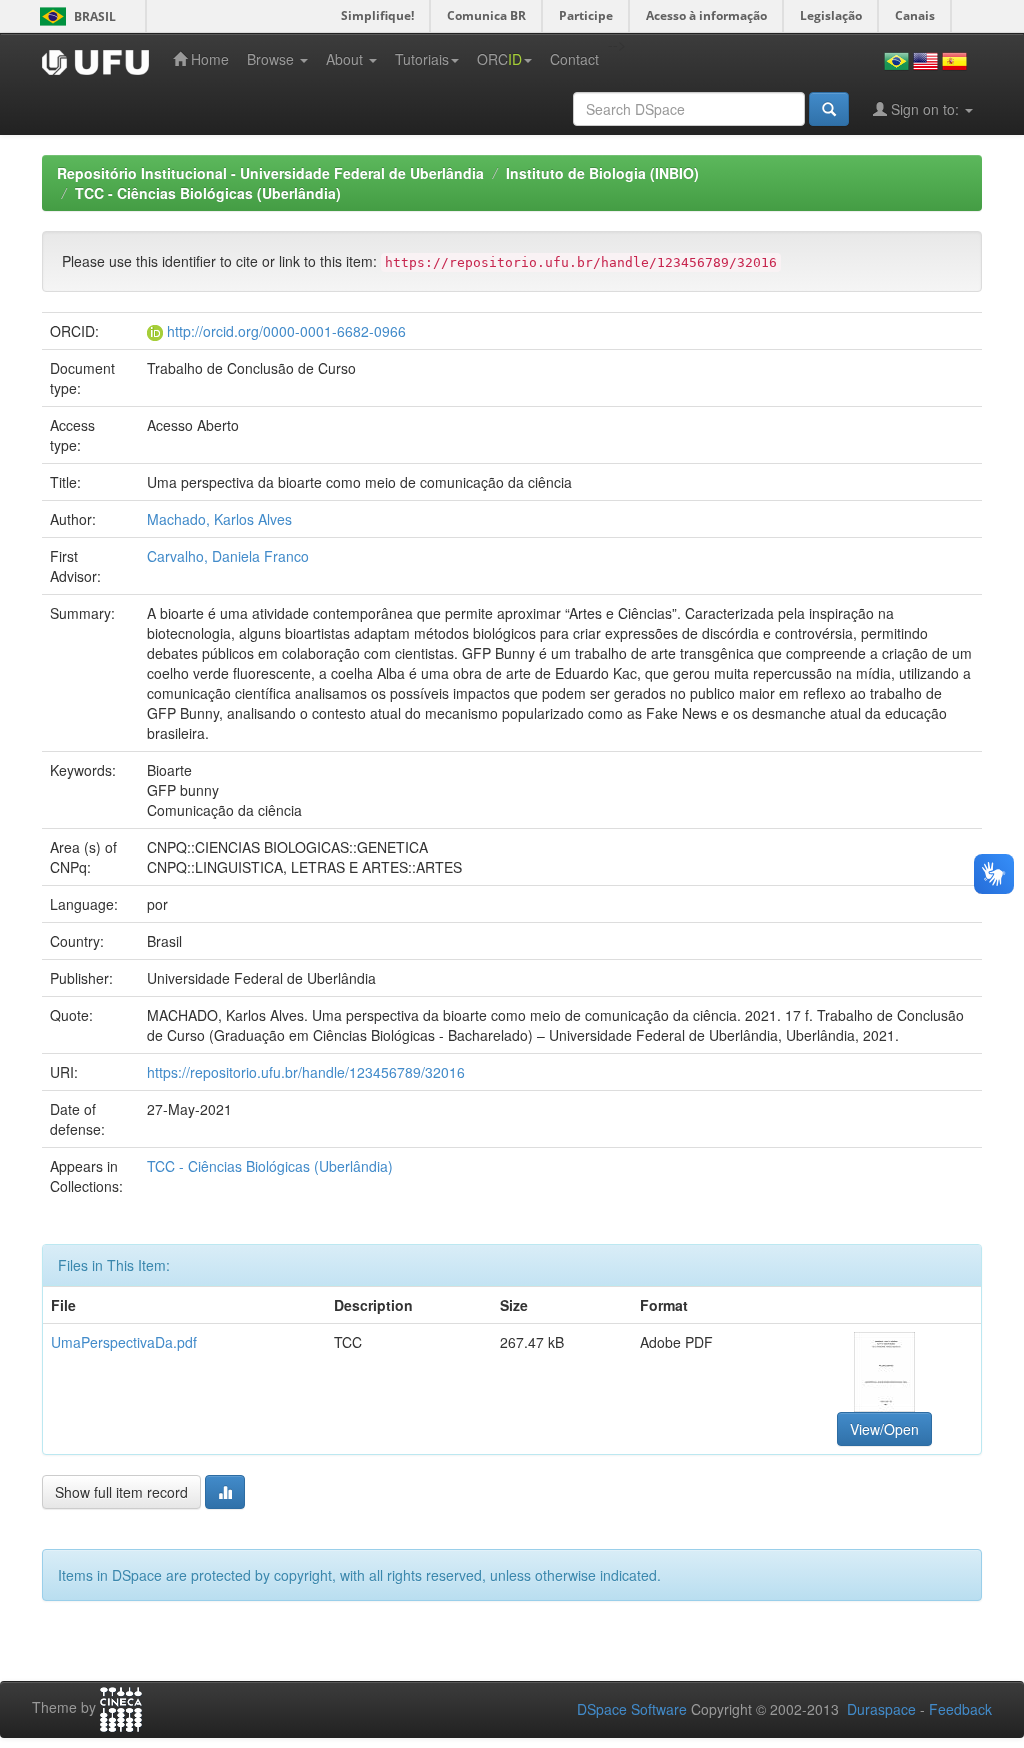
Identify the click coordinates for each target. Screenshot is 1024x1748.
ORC (499, 59)
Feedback (960, 1709)
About (346, 59)
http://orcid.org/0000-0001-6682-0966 (286, 331)
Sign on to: (925, 109)
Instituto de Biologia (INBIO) (602, 173)
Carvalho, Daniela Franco (228, 556)
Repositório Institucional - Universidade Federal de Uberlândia (270, 173)
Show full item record (121, 1492)
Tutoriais (422, 59)
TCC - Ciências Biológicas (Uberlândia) (208, 193)
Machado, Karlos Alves (219, 519)
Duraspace (881, 1709)
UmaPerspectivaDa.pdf (124, 1342)
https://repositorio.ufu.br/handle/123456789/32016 (306, 1072)
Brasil (74, 16)
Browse (272, 59)
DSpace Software (632, 1709)
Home (208, 59)
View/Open (884, 1429)
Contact (574, 59)
